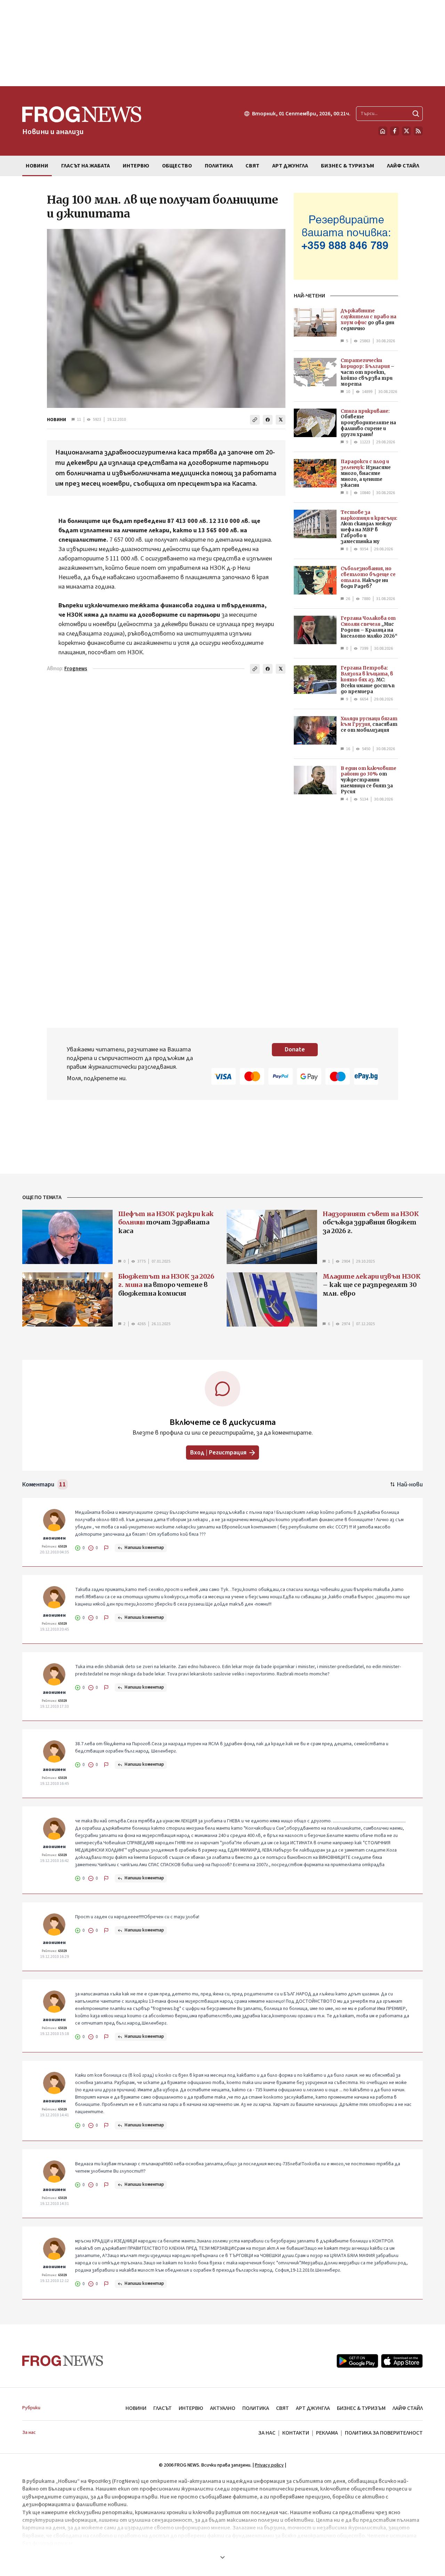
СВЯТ (282, 2408)
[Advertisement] (222, 43)
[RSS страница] (418, 131)
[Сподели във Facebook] (268, 420)
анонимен (54, 1538)
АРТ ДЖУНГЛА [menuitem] (290, 166)
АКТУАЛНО (223, 2408)
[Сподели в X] (281, 420)
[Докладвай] (106, 1548)
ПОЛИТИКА (256, 2408)
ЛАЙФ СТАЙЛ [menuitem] (403, 166)
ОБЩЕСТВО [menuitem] (177, 166)
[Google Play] (357, 2361)
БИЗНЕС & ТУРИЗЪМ (361, 2408)
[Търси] (416, 114)
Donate (295, 1049)
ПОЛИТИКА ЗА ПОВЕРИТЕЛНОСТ (384, 2433)
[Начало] (383, 131)
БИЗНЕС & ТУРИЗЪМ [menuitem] (347, 166)
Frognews (76, 669)
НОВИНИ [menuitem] (37, 166)
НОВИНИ (56, 420)
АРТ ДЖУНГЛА (313, 2408)
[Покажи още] (222, 2557)
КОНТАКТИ (296, 2433)
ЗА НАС (267, 2433)
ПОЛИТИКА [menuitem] (219, 166)
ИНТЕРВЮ (191, 2408)
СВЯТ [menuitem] (252, 166)
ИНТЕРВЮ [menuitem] (136, 166)
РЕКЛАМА (327, 2433)
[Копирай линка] (255, 420)
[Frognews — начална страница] (63, 2361)
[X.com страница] (406, 131)
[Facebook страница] (395, 131)
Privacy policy (269, 2465)
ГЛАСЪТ (163, 2408)
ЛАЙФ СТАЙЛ (408, 2408)
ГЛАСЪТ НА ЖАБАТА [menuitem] (86, 166)
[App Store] (402, 2361)
